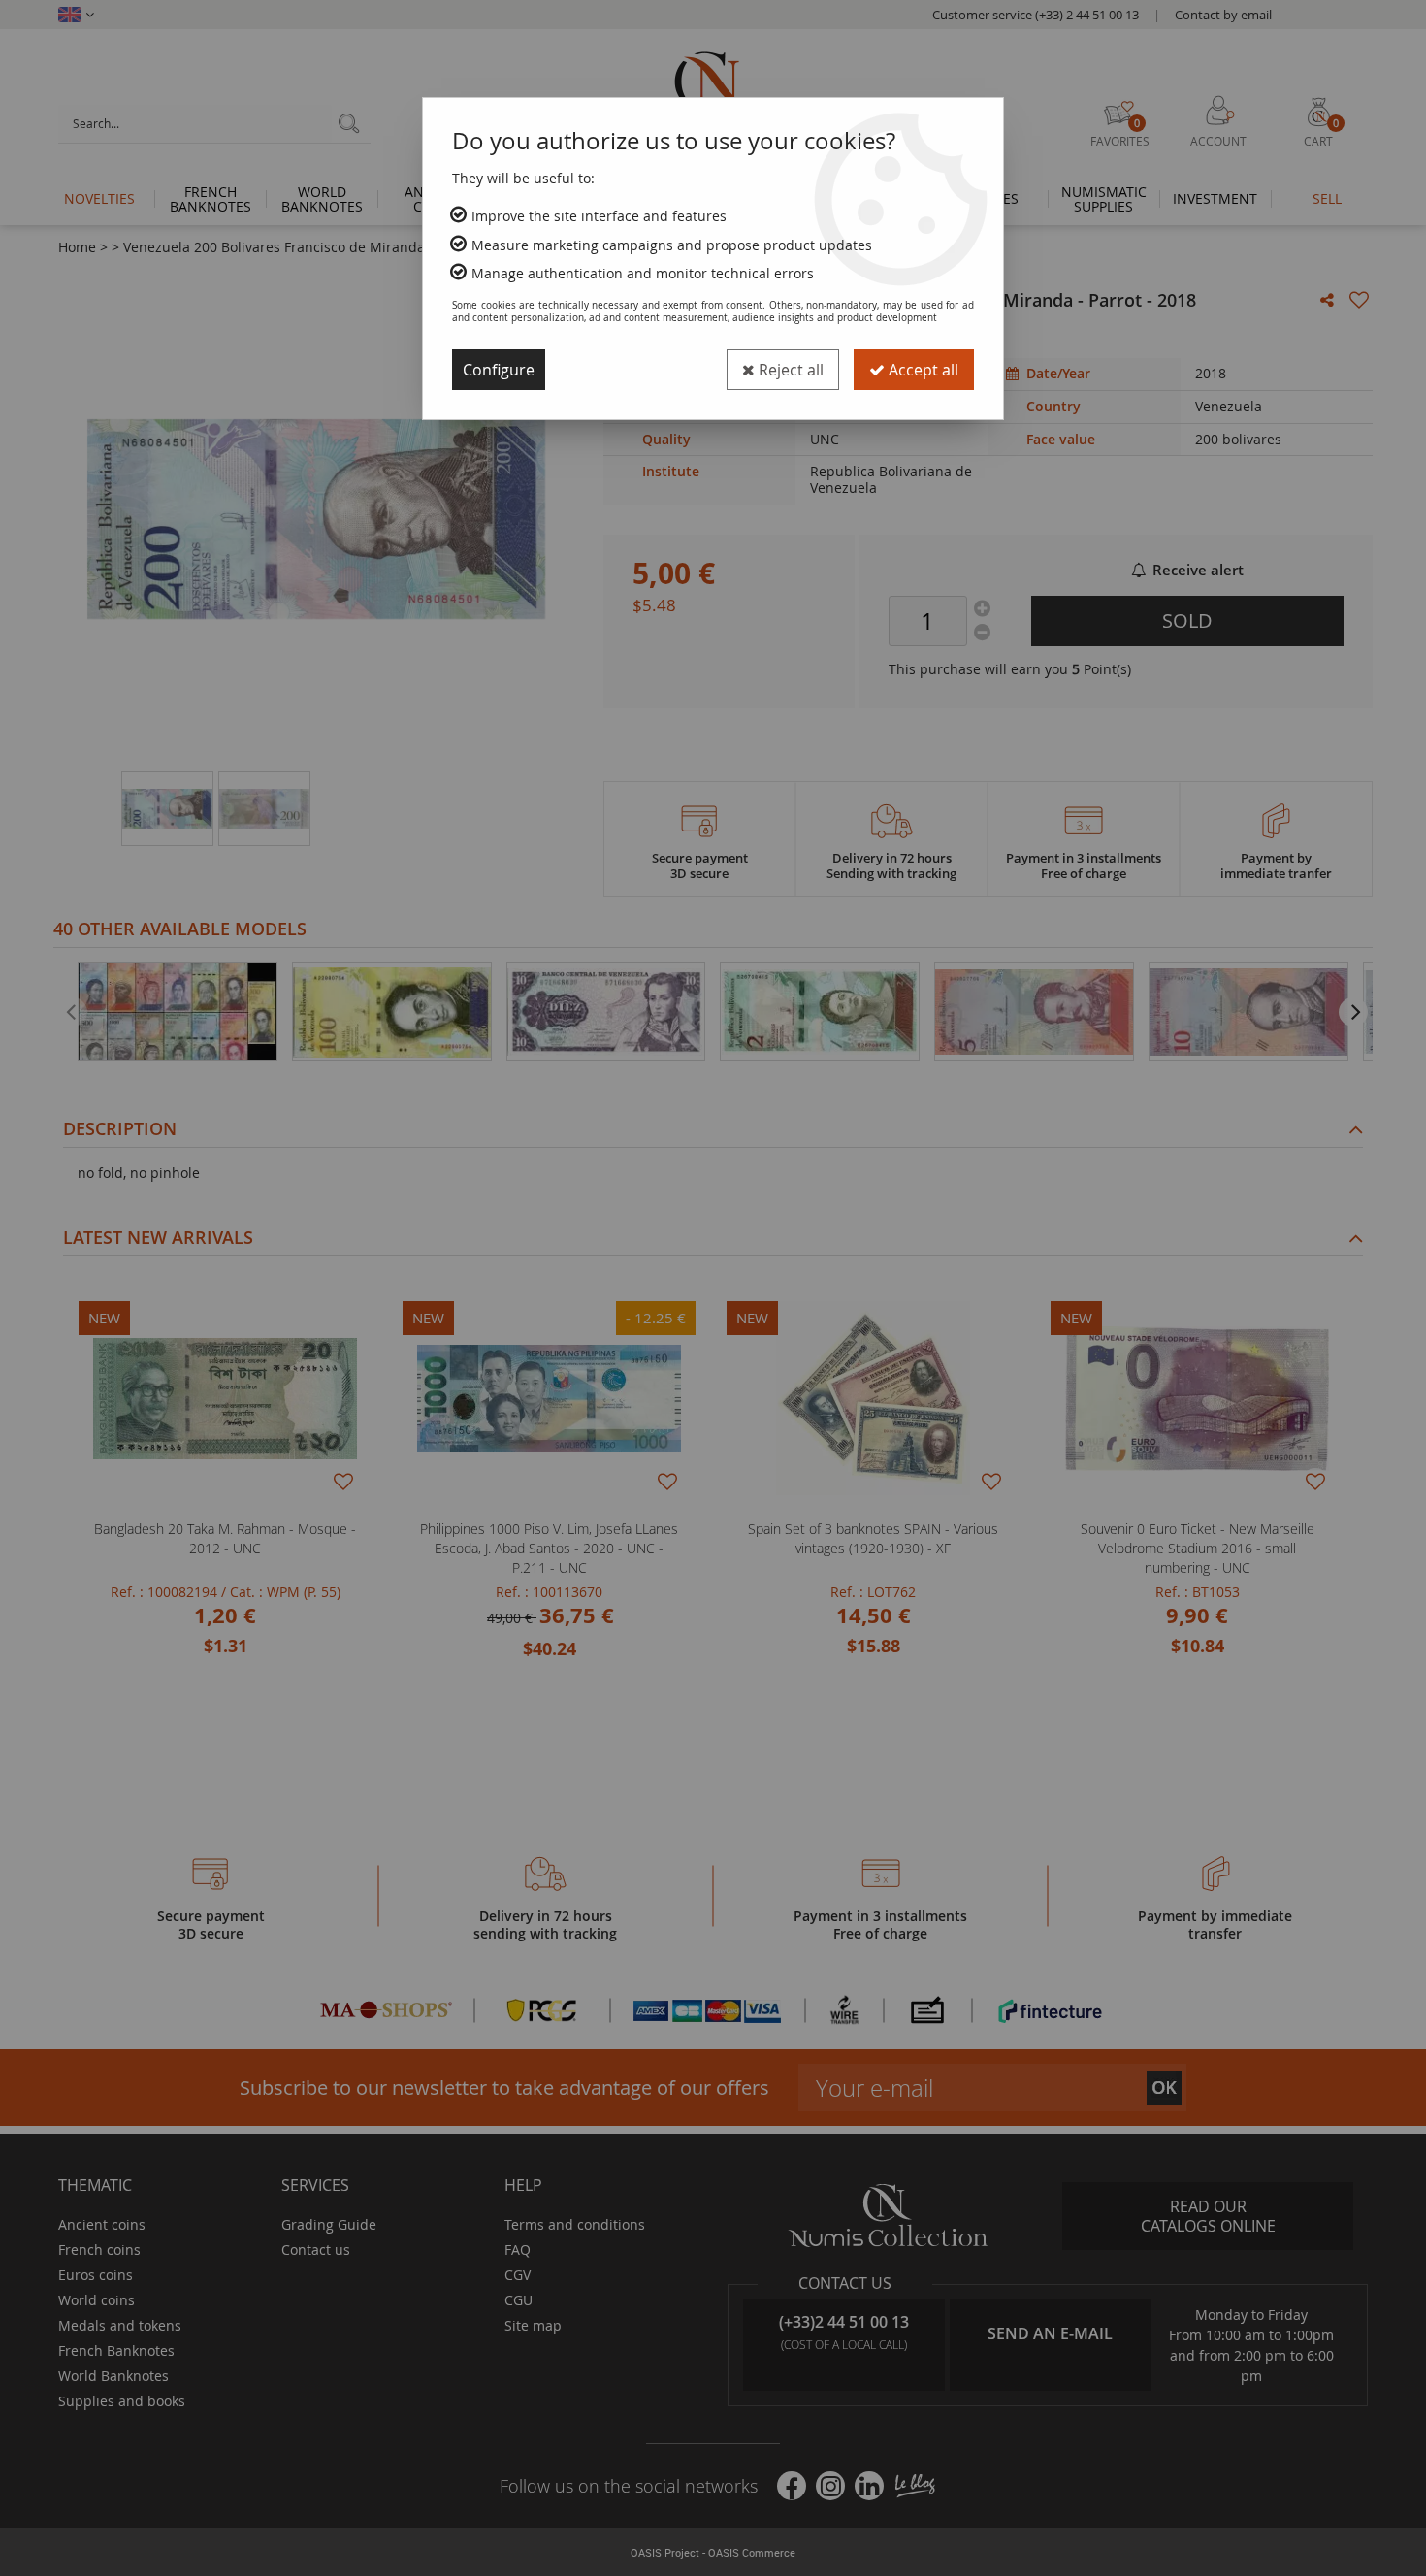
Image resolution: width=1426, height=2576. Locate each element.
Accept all (922, 370)
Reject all (789, 370)
